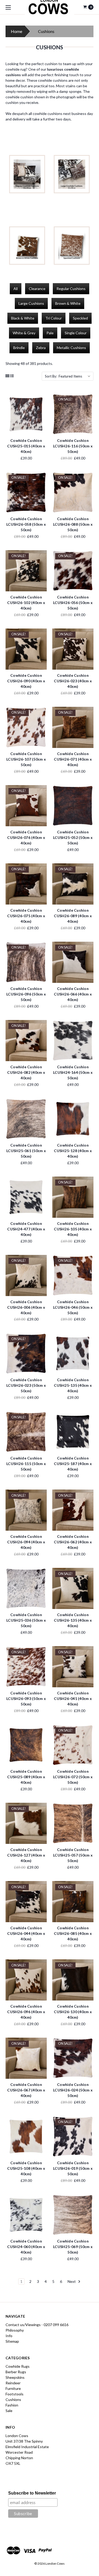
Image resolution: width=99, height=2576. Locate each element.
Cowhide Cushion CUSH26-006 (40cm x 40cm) (26, 1307)
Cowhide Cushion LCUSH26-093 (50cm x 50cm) (26, 1698)
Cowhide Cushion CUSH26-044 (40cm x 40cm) (26, 1933)
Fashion (12, 2405)
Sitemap (12, 2341)
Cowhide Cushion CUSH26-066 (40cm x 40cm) (73, 994)
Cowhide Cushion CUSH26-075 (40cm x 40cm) (26, 916)
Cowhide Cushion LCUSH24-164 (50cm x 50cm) (73, 1072)
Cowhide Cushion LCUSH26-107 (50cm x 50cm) (26, 759)
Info (9, 2336)
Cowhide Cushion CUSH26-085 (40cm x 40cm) (73, 1933)
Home (16, 31)
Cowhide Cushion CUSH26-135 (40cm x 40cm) (73, 1620)
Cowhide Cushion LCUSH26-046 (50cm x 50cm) (73, 1307)
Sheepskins (15, 2377)
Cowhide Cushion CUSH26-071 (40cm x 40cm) (73, 759)
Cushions (13, 2399)
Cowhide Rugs (18, 2366)
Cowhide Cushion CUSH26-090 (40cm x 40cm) (26, 681)
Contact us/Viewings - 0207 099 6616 (37, 2325)
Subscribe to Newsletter (32, 2493)
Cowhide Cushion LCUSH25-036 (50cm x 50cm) (26, 1620)
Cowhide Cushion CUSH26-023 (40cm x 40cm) (73, 681)
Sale (9, 2411)
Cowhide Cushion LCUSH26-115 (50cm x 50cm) (26, 1464)
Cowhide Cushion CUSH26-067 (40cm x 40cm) (26, 2090)
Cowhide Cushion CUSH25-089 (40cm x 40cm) (26, 1777)
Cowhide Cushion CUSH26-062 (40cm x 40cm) (73, 1542)
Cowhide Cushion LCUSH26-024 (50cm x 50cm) (73, 2090)
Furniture (13, 2388)
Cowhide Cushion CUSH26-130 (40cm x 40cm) (73, 2012)
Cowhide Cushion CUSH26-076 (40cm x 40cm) (26, 837)
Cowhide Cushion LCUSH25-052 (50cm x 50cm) (73, 837)
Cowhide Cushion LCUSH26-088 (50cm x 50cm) (73, 524)
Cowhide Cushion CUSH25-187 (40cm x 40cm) (73, 1464)
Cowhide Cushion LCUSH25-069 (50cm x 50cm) (73, 2247)
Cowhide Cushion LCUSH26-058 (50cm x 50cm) (26, 524)
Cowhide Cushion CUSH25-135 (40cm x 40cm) (73, 1385)
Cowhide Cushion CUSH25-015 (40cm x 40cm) (26, 446)
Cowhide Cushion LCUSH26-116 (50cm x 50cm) (73, 446)
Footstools (15, 2394)
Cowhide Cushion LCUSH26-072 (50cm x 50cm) (73, 1777)
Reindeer (13, 2383)
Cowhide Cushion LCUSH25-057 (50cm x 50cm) (73, 1855)
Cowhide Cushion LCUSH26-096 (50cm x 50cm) (26, 994)
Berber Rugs (16, 2372)
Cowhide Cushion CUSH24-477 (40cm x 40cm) (26, 1229)
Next (72, 2281)
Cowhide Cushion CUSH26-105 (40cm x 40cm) (73, 1229)
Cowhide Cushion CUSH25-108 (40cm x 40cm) (26, 2168)
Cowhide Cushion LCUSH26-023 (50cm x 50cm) (26, 1385)
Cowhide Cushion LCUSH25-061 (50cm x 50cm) (26, 1151)
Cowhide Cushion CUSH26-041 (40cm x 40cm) (73, 1698)
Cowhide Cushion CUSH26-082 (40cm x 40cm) (26, 1072)
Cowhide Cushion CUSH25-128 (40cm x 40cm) (73, 1151)
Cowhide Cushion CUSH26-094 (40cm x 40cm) (26, 1542)
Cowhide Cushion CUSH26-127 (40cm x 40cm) (26, 1855)
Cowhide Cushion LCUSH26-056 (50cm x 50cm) (73, 603)
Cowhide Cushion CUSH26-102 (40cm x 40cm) (26, 603)
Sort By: (51, 376)
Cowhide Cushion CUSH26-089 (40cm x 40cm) (73, 916)
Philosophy (15, 2330)
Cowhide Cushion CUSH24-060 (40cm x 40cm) (26, 2247)
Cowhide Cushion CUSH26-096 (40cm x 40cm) (26, 2012)
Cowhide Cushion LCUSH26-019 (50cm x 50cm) (73, 2168)
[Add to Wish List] (41, 407)
